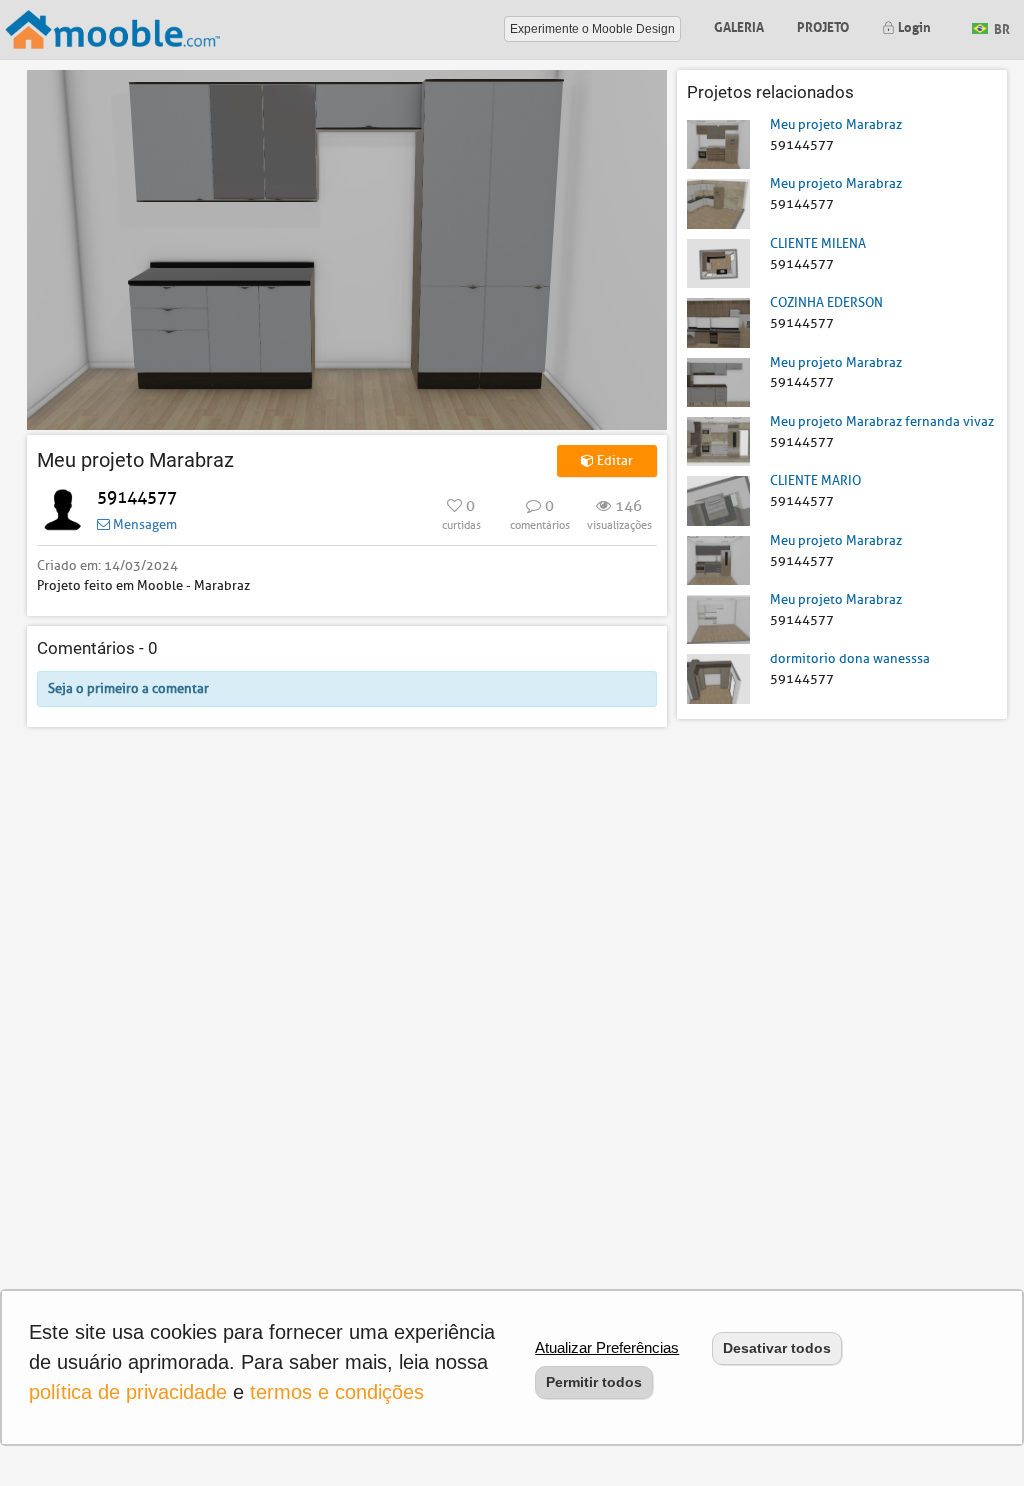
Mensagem (143, 524)
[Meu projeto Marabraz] (718, 143)
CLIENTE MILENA (818, 243)
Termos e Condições (337, 1392)
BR (1000, 27)
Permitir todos (594, 1382)
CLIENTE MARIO (815, 480)
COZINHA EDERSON (826, 302)
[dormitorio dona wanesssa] (718, 677)
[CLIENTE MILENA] (718, 262)
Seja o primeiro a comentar (128, 688)
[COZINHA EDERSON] (718, 321)
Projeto (823, 25)
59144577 (137, 497)
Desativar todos (777, 1348)
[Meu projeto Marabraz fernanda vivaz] (718, 440)
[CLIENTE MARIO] (718, 499)
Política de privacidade (128, 1392)
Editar (613, 460)
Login (913, 25)
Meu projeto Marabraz (836, 124)
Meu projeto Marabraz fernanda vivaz (882, 421)
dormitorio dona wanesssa (850, 658)
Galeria (739, 25)
